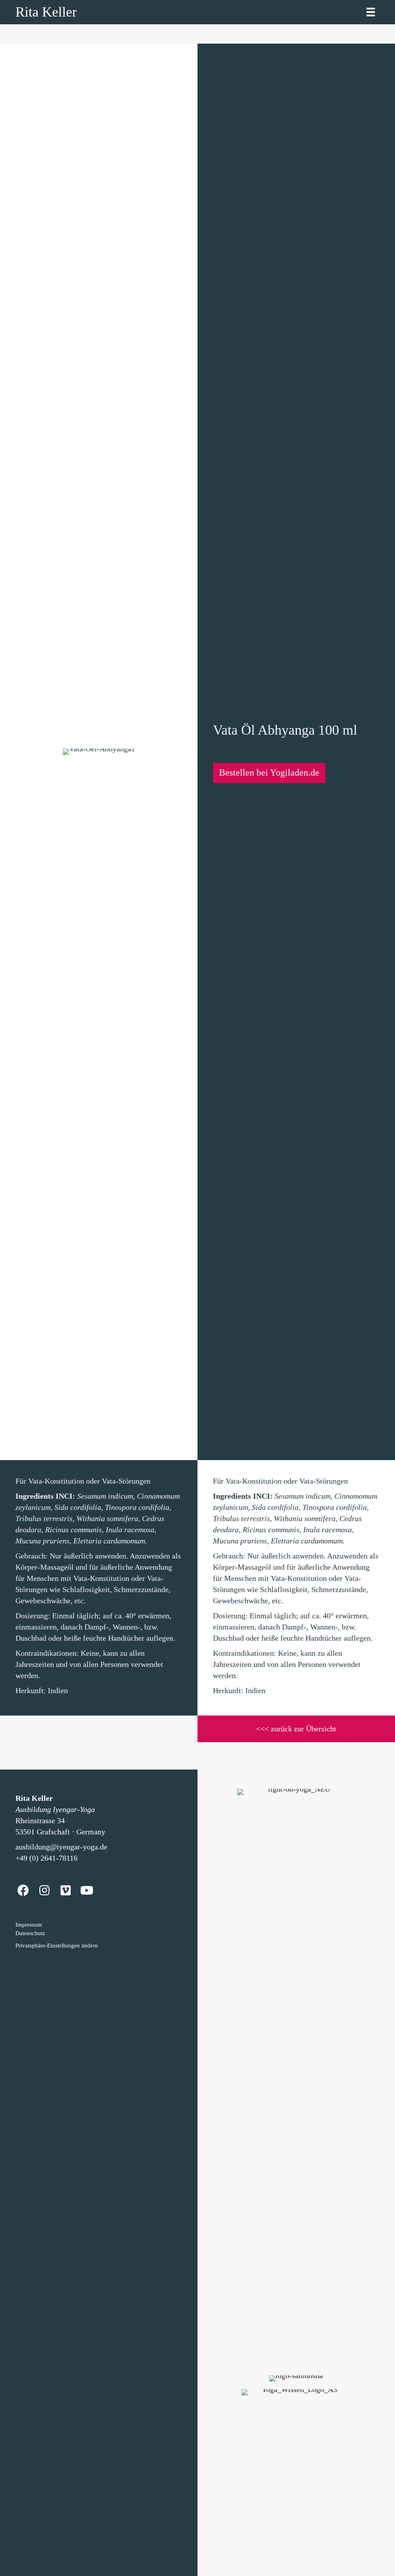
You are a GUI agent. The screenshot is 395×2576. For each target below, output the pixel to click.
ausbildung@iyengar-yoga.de (61, 1847)
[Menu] (371, 12)
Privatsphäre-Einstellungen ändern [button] (57, 1946)
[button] (269, 773)
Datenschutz (30, 1933)
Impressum (29, 1925)
